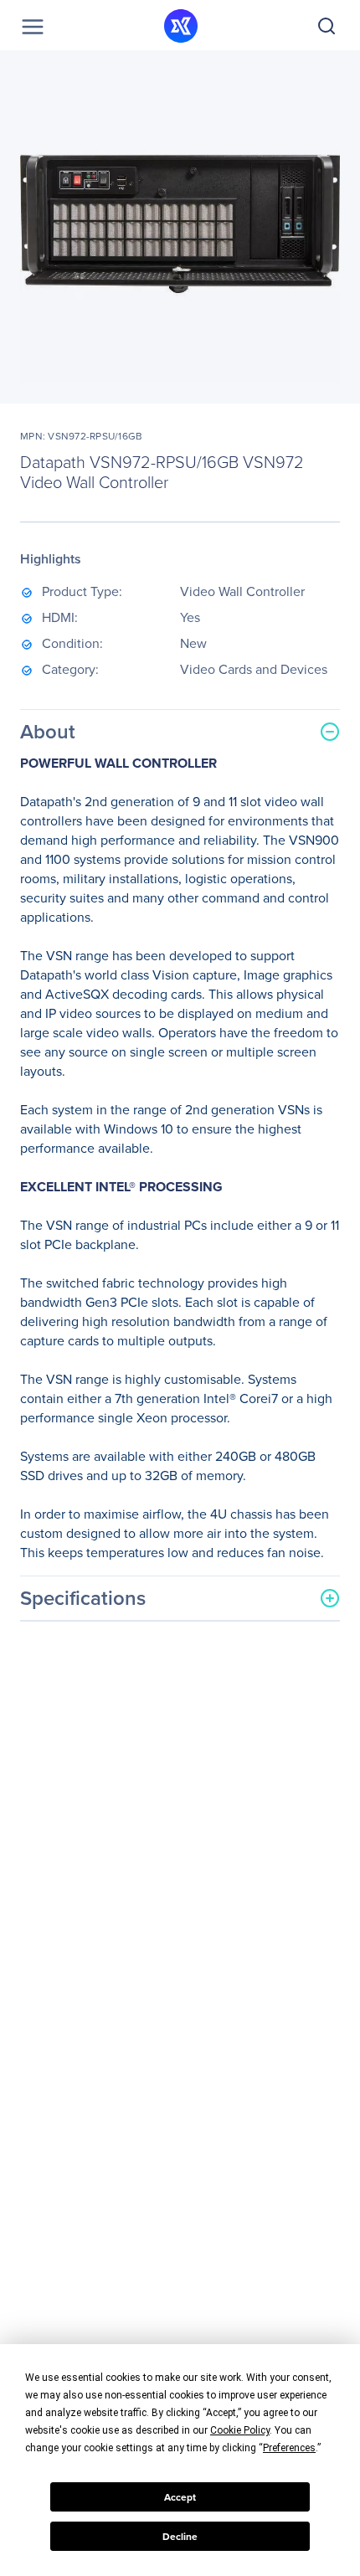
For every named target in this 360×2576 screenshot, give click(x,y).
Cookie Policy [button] (240, 2430)
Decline (180, 2537)
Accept (180, 2497)
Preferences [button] (289, 2448)
